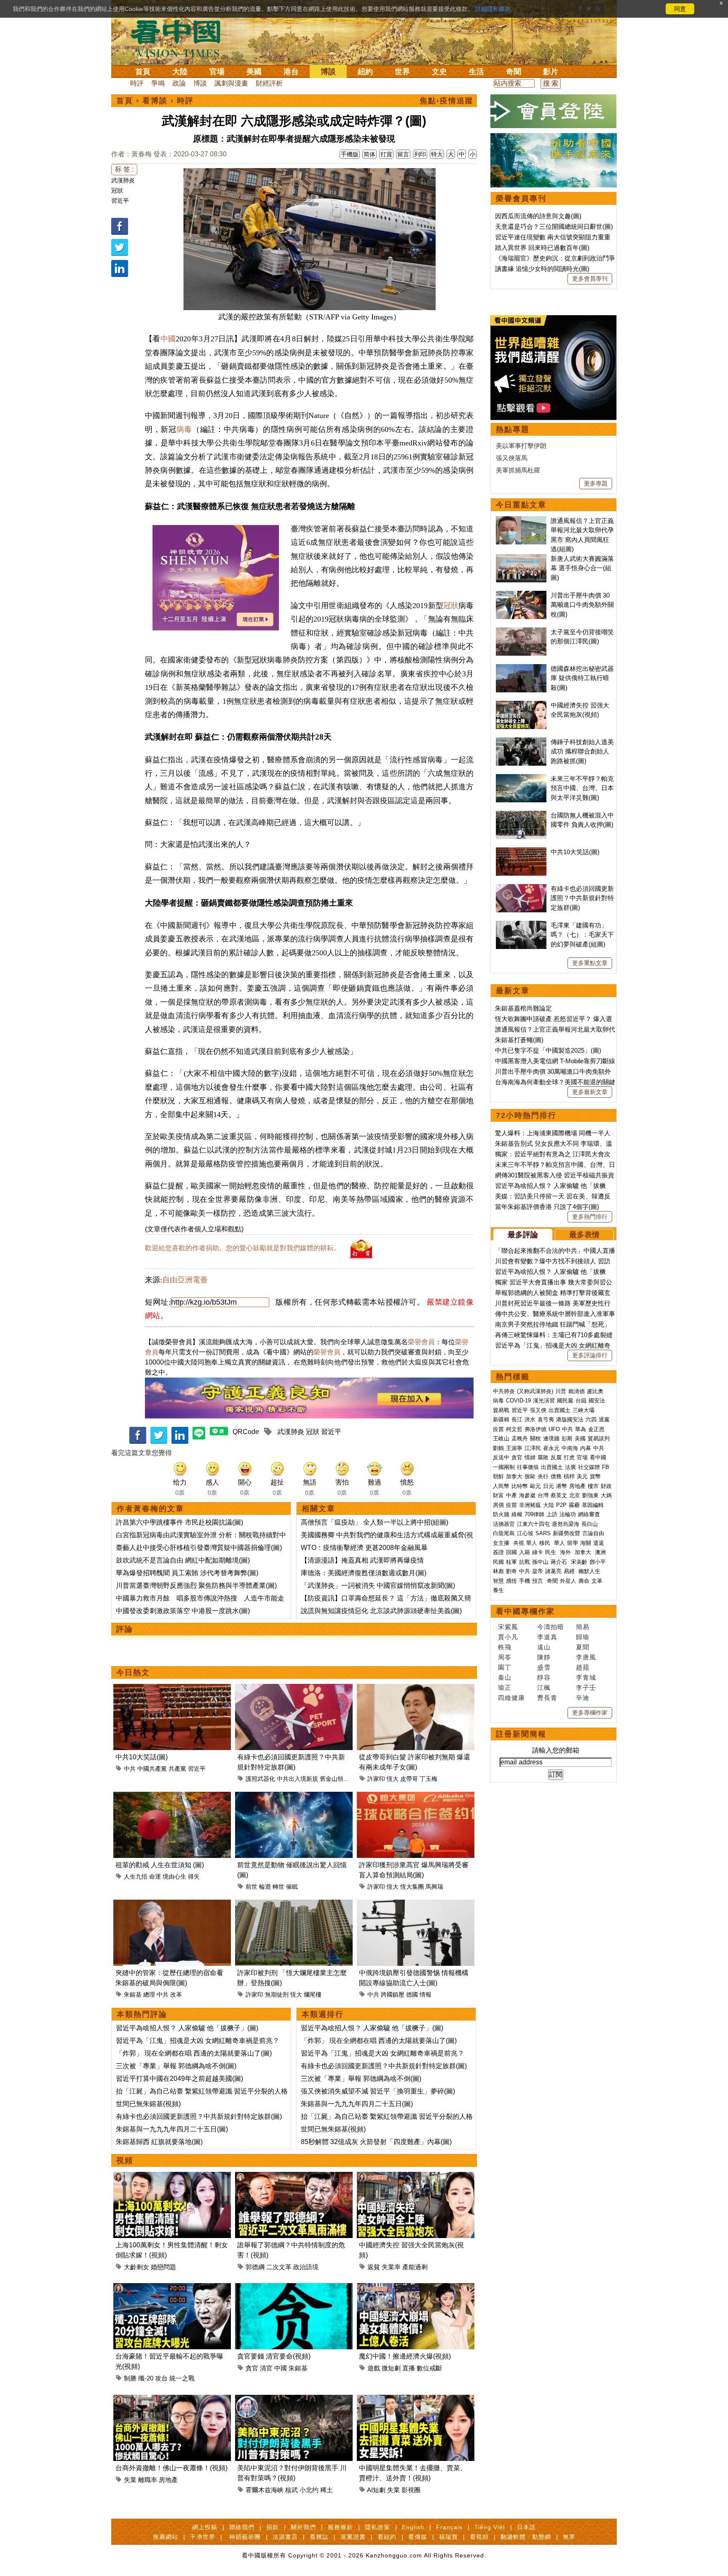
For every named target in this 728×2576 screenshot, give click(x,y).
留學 (573, 1543)
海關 (586, 1543)
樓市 (593, 1486)
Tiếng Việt (490, 2527)
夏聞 (583, 1647)
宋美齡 (579, 1562)
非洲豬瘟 (530, 1505)
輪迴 (265, 1887)
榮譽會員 (421, 1342)
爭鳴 (158, 83)
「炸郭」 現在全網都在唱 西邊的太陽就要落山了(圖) (194, 2053)
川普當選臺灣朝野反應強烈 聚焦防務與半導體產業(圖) (196, 1586)
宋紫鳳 (508, 1627)
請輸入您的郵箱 (556, 1750)
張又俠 (538, 1410)
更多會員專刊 (590, 279)
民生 (551, 1552)
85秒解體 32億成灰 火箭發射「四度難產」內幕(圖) (376, 2142)
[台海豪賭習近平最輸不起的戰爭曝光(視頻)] (172, 2288)
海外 (566, 1552)
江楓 (544, 1687)
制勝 (130, 2378)
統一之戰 (182, 2378)
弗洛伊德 (535, 1429)
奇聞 (514, 72)
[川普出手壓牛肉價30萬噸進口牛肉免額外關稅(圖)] (521, 595)
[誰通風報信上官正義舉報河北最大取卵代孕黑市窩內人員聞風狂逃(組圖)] (521, 521)
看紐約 (387, 2537)
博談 (328, 72)
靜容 (544, 1677)
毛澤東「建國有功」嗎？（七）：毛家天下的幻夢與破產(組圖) (582, 935)
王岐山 (501, 1438)
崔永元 (551, 1448)
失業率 (391, 2267)
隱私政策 (377, 2527)
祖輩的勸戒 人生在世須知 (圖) (160, 1865)
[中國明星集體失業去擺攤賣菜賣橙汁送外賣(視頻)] (416, 2400)
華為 (581, 1429)
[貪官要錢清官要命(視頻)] (294, 2288)
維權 (517, 1514)
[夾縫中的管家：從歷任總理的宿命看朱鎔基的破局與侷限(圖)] (172, 1905)
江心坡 (525, 1533)
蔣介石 (560, 1562)
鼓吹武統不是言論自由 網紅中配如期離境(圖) (183, 1560)
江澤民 (533, 1448)
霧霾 (574, 1505)
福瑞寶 (448, 2537)
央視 (519, 1543)
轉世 (278, 1887)
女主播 (502, 1543)
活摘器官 (504, 1524)
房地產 (168, 2480)
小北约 (309, 2490)
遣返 (599, 1543)
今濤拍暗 (551, 1627)
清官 (266, 2368)
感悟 (511, 1581)
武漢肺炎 (123, 180)
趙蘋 (583, 1667)
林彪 (498, 1571)
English (413, 2527)
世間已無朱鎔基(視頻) (148, 2104)
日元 (549, 1486)
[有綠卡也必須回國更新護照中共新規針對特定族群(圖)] (294, 1689)
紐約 (365, 72)
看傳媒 (418, 2537)
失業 (130, 2480)
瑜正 (505, 1687)
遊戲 (374, 2368)
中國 (168, 339)
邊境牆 (551, 1438)
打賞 (386, 154)
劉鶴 (498, 1448)
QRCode (246, 1432)
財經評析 (269, 83)
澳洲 (600, 1552)
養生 (498, 1590)
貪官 (252, 2368)
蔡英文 (559, 1495)
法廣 (570, 1467)
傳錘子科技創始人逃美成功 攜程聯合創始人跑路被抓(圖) (582, 751)
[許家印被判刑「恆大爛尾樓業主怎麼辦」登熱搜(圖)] (294, 1905)
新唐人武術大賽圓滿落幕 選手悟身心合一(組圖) (582, 568)
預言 (538, 1581)
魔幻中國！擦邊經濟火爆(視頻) (405, 2356)
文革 (597, 1581)
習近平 (120, 201)
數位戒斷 (429, 2368)
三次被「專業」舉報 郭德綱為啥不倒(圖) (176, 2066)
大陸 (180, 72)
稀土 (327, 2490)
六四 (591, 1419)
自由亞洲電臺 (185, 1280)
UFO (554, 1429)
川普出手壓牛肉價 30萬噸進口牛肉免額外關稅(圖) (582, 605)
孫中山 (540, 1562)
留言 (403, 154)
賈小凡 (508, 1637)
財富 (498, 1495)
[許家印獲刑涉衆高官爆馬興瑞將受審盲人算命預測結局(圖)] (416, 1797)
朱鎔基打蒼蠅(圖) (519, 1040)
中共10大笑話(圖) (142, 1757)
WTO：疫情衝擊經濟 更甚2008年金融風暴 (364, 1548)
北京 (575, 1495)
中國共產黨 (152, 1769)
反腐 (556, 1457)
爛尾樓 (313, 1994)
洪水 (530, 1419)
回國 (511, 1552)
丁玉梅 (428, 1779)
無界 (569, 2537)
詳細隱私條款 (493, 9)
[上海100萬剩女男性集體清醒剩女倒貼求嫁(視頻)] (172, 2177)
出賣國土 (559, 1410)
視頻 (125, 2161)
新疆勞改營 (566, 1533)
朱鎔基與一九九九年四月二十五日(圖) (172, 2129)
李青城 (586, 1677)
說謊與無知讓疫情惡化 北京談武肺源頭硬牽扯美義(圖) (381, 1611)
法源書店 (285, 2537)
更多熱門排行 (590, 1217)
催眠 (292, 1887)
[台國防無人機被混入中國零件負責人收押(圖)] (521, 815)
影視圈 (411, 2490)
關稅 (535, 1438)
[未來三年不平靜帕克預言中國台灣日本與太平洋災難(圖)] (521, 779)
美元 (582, 1476)
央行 (543, 1476)
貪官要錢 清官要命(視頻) (274, 2356)
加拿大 (514, 1476)
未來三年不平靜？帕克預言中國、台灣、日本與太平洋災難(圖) (582, 788)
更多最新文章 (590, 1092)
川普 (561, 1391)
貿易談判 (600, 1438)
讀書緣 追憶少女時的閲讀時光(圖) (542, 269)
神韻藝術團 (245, 2537)
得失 (194, 1876)
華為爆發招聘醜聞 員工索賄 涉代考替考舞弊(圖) (187, 1573)
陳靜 (544, 1657)
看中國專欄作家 (525, 1611)
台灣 (543, 1495)
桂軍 (511, 1562)
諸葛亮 (553, 1571)
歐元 (535, 1486)
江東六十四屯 (533, 1524)
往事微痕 (528, 1467)
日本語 (526, 2527)
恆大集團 (412, 1887)
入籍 (525, 1552)
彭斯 (567, 1438)
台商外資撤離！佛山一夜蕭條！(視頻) (171, 2468)
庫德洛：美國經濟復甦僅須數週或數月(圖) (364, 1573)
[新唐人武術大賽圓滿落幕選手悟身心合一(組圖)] (521, 559)
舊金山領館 (335, 1779)
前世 (252, 1887)
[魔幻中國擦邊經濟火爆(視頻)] (416, 2288)
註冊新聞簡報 (521, 1734)
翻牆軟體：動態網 (526, 2537)
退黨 (604, 1419)
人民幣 (501, 1486)
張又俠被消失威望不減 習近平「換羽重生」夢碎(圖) (378, 2091)
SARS (543, 1533)
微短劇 (391, 2368)
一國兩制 (504, 1467)
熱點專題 (513, 429)
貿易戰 (501, 1410)
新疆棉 (501, 1419)
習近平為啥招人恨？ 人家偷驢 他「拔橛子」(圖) (187, 2028)
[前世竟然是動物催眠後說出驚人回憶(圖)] (294, 1797)
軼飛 (505, 1647)
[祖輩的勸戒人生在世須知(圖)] (172, 1797)
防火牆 (501, 1514)
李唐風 (586, 1657)
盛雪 (544, 1667)
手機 (525, 1581)
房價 (498, 1505)
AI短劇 (376, 2490)
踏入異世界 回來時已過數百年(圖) (542, 248)
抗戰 (525, 1562)
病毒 (184, 429)
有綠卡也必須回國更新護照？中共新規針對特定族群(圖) (199, 2116)
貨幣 (595, 1476)
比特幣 (520, 1486)
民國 (498, 1562)
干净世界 (203, 2537)
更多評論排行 (590, 1355)
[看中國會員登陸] (554, 111)
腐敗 (543, 1457)
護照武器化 (260, 1779)
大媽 (606, 1495)
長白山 (590, 1524)
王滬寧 (514, 1448)
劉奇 (511, 1571)
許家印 (376, 1779)
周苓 (505, 1657)
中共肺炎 (504, 1391)
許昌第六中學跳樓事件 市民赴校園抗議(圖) (179, 1522)
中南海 (570, 1448)
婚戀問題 (163, 2267)
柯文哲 (514, 1429)
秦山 (505, 1677)
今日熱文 (133, 1673)
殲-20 (146, 2378)
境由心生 (174, 1876)
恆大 (393, 1779)
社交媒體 (589, 1467)
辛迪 (583, 1698)
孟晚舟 (520, 1438)
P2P (561, 1505)
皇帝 (538, 1571)
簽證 (498, 1552)
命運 (155, 1876)
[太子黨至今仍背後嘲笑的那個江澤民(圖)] (521, 632)
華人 (532, 1543)
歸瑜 (583, 1637)
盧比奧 (595, 1391)
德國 (412, 1994)
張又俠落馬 (512, 458)
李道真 (547, 1637)
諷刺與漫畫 (231, 83)
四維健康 (511, 1698)
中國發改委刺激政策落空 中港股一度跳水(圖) (183, 1611)
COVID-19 (518, 1401)
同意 (680, 9)
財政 (606, 1486)
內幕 (586, 1448)
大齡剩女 (136, 2267)
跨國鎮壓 (393, 1994)
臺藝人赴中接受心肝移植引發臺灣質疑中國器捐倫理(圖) (199, 1548)
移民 (545, 1543)
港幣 (562, 1486)
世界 (402, 72)
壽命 (584, 1581)
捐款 (273, 2527)
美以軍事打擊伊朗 (521, 446)
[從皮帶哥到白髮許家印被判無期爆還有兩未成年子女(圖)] (416, 1689)
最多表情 (584, 1235)
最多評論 (523, 1235)
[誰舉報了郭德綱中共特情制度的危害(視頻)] (294, 2177)
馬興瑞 (434, 1887)
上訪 (552, 1514)
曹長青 (547, 1698)
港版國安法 (570, 1419)
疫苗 (498, 1429)
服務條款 (340, 2527)
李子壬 (586, 1687)
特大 (437, 154)
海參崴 (527, 1495)
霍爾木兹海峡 (265, 2490)
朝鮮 (498, 1476)
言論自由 (593, 1533)
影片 (551, 72)
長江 (517, 1419)
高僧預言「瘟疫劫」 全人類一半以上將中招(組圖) (375, 1522)
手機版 (350, 154)
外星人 (568, 1581)
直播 (409, 2368)
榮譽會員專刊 (521, 198)
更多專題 (596, 483)
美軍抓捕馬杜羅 (518, 470)
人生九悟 (136, 1876)
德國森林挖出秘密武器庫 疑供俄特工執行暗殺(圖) (582, 678)
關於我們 (303, 2527)
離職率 (148, 2480)
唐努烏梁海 (566, 1524)
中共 (130, 1769)
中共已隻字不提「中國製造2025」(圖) (548, 1050)
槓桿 (569, 1476)
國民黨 (565, 1401)
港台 (291, 72)
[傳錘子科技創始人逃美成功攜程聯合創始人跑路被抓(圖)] (521, 742)
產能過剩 (415, 2267)
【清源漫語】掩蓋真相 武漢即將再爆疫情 (362, 1560)
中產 (511, 1495)
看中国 (181, 38)
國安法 (597, 1401)
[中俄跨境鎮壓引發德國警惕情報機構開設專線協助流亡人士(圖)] (416, 1905)
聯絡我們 (242, 2527)
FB (606, 1467)
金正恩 (596, 1429)
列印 (420, 154)
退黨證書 (353, 2537)
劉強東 (590, 1495)
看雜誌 (319, 2537)
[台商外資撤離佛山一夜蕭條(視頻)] (172, 2400)
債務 (556, 1476)
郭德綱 (255, 2267)
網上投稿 (205, 2527)
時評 (137, 83)
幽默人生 (589, 1571)
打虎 (569, 1457)
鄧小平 (598, 1562)
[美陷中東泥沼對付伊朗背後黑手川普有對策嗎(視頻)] (294, 2400)
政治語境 (306, 2267)
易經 (570, 1571)
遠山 (544, 1647)
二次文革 (279, 2267)
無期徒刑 (277, 1994)
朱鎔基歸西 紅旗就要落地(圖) (159, 2142)
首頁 (143, 72)
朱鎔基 (133, 1994)
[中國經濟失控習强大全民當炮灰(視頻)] (416, 2177)
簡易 (583, 1627)
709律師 (534, 1514)
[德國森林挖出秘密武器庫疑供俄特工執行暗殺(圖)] (521, 669)
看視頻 (479, 2537)
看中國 (598, 1457)
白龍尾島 (504, 1533)
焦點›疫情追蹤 (447, 101)
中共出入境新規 (297, 1779)
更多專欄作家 (590, 1713)
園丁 (505, 1667)
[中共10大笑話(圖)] (172, 1689)
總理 (149, 1994)
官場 (217, 72)
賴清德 (577, 1391)
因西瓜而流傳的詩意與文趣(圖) (538, 216)
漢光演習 (544, 1401)
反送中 (501, 1457)
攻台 (161, 2378)
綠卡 (538, 1552)
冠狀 (117, 190)
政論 (179, 83)
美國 (254, 72)
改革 (176, 1994)
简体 (369, 154)
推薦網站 (166, 2537)
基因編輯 (593, 1505)
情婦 (530, 1457)
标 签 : (124, 169)
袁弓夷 (546, 1419)
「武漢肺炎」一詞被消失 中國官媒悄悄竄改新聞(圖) (378, 1586)
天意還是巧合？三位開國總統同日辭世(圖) (554, 227)
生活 (476, 72)
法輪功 (568, 1514)
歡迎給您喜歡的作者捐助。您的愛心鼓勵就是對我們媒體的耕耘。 (243, 1248)
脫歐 (530, 1476)
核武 (292, 2490)
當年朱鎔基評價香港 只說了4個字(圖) (547, 1207)
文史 (439, 72)
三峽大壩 (583, 1410)
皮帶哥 (409, 1779)
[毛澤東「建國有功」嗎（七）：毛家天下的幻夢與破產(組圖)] (521, 925)
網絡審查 (589, 1514)
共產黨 (177, 1769)
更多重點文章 (590, 963)
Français (449, 2527)
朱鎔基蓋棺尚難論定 (523, 1008)
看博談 (155, 101)
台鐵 (581, 1401)
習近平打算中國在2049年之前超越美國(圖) (179, 2079)
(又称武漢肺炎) (535, 1391)
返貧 (374, 2267)
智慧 (498, 1581)
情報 (426, 1994)
